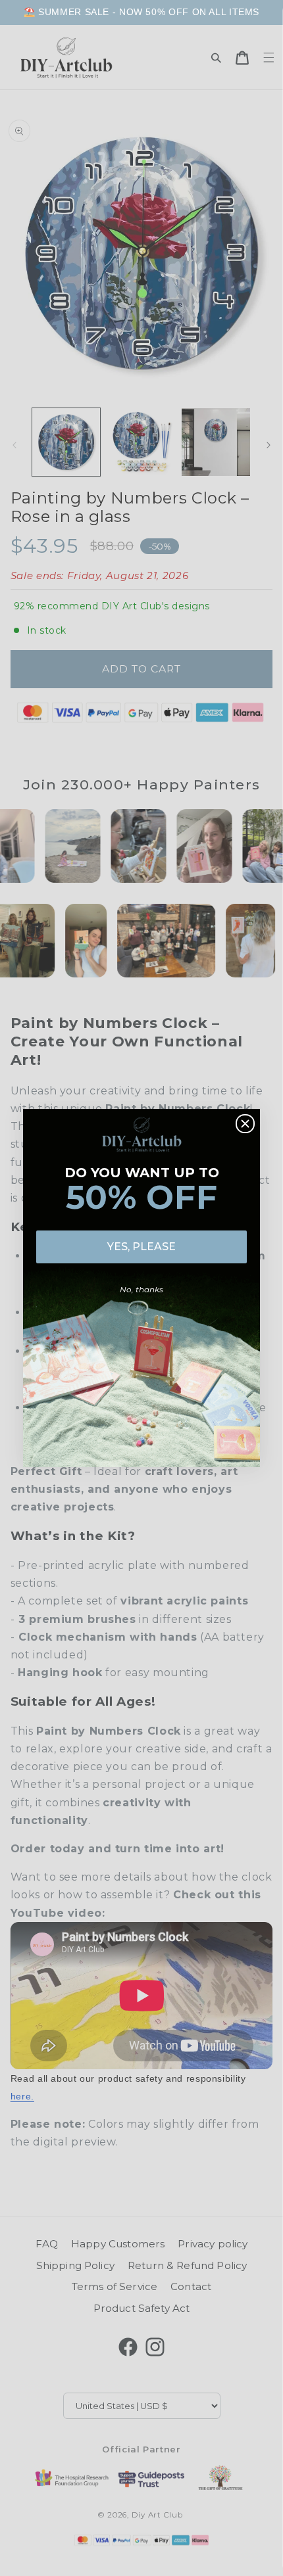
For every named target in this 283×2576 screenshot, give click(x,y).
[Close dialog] (245, 1124)
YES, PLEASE (141, 1247)
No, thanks (141, 1289)
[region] (141, 12)
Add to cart (142, 2562)
